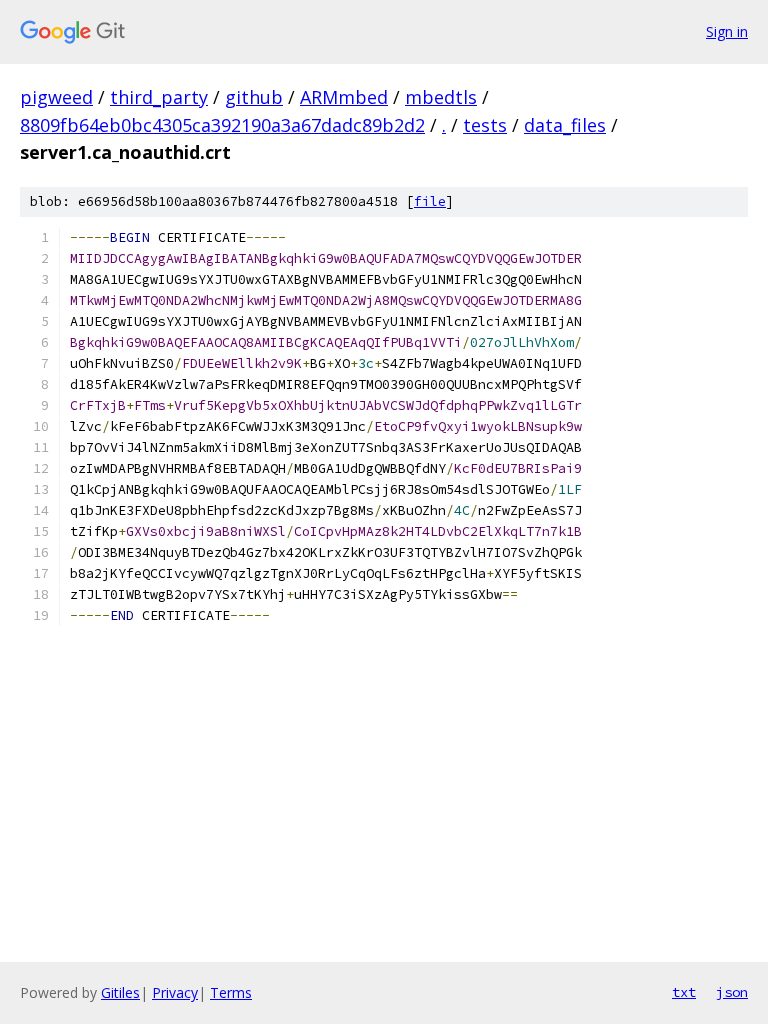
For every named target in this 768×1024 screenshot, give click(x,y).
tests (485, 125)
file (430, 201)
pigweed (56, 97)
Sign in (727, 31)
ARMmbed (344, 97)
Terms (231, 992)
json (732, 992)
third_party (159, 97)
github (254, 97)
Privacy (175, 992)
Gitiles (120, 992)
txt (684, 992)
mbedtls (441, 97)
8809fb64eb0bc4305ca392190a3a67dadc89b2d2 (222, 125)
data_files (565, 125)
